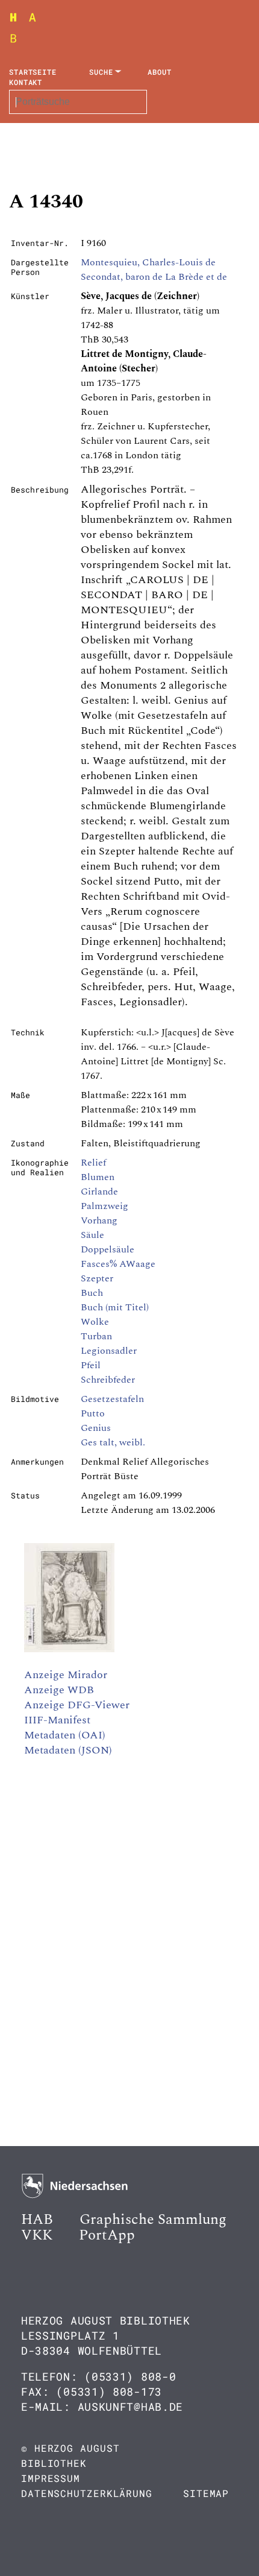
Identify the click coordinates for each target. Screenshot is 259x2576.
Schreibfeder (108, 1380)
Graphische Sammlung (153, 2220)
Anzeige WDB (59, 1690)
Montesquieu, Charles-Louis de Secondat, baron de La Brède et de (154, 270)
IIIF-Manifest (57, 1720)
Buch (92, 1293)
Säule (92, 1235)
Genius (96, 1428)
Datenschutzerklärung (87, 2493)
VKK (37, 2235)
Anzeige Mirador (66, 1675)
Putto (93, 1413)
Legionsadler (109, 1351)
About (160, 72)
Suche (101, 72)
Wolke (95, 1322)
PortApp (107, 2235)
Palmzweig (105, 1206)
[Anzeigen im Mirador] (69, 1649)
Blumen (98, 1177)
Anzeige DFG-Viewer (77, 1705)
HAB (37, 2220)
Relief (93, 1163)
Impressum (51, 2478)
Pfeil (91, 1365)
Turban (96, 1336)
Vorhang (99, 1220)
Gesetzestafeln (112, 1399)
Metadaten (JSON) (68, 1750)
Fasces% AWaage (118, 1264)
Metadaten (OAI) (65, 1735)
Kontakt (26, 82)
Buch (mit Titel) (115, 1307)
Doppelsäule (108, 1249)
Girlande (99, 1192)
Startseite (33, 72)
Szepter (97, 1278)
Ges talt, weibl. (113, 1442)
